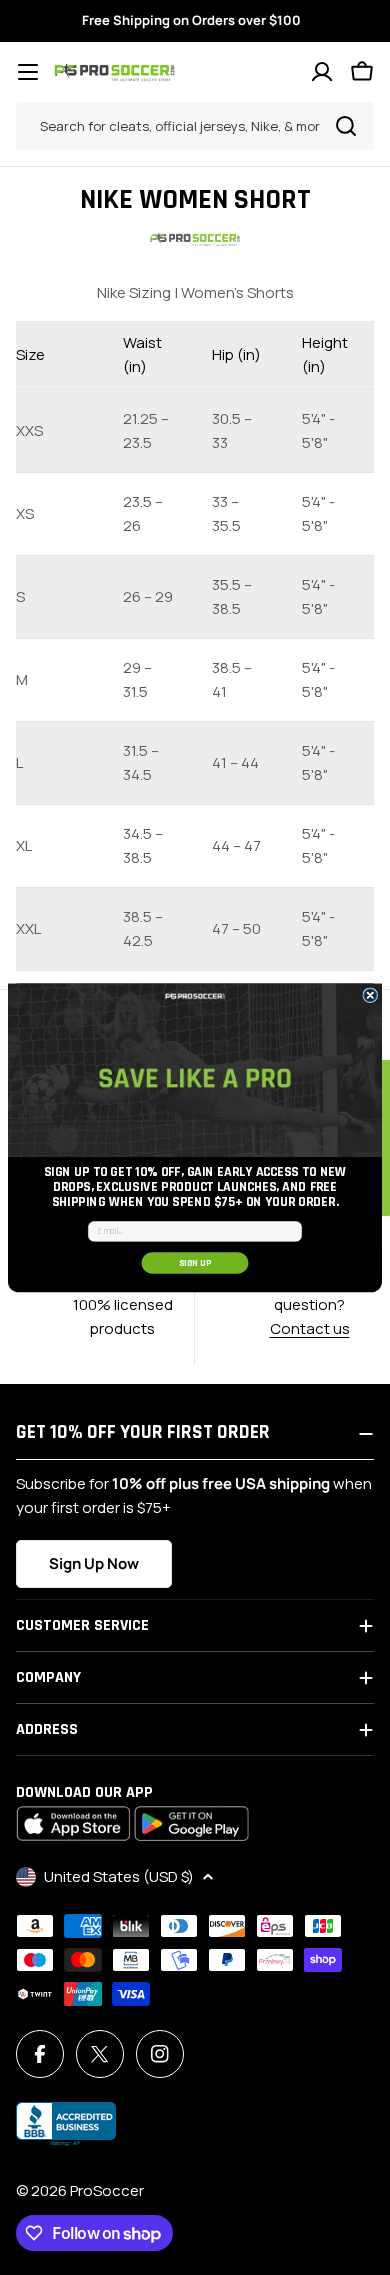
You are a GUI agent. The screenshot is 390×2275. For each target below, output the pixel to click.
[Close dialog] (370, 995)
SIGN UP (195, 1262)
